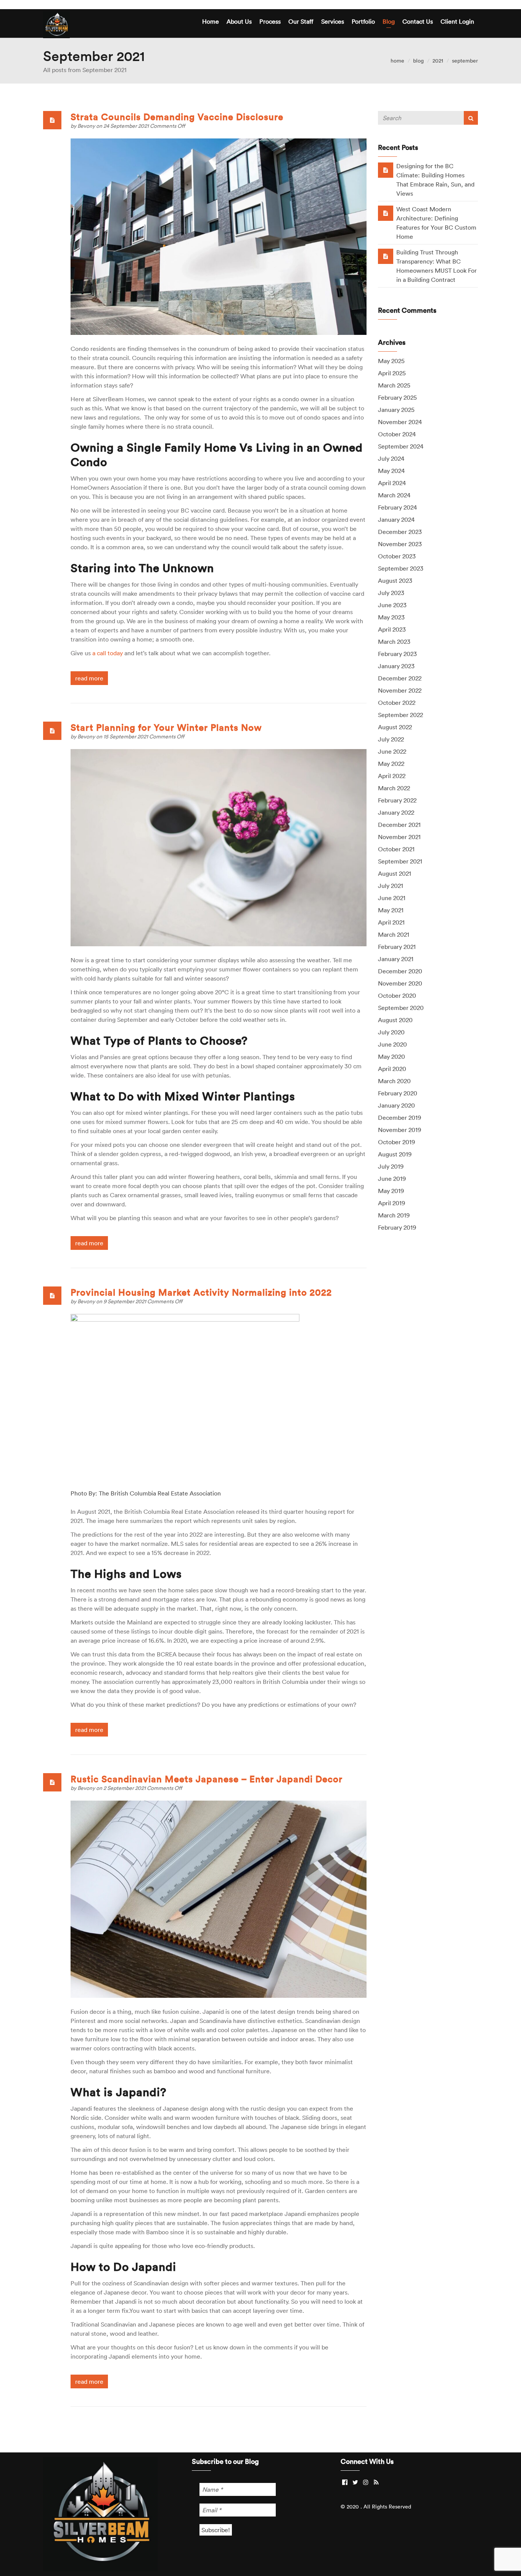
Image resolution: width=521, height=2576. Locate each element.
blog (418, 61)
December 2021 (399, 825)
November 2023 (400, 544)
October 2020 (397, 995)
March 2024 (394, 495)
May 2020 (392, 1056)
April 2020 (392, 1069)
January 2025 (396, 410)
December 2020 (400, 971)
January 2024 (396, 519)
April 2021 (391, 922)
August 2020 (395, 1020)
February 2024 (397, 507)
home (397, 61)
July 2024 (391, 458)
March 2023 (394, 642)
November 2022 (400, 690)
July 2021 (391, 886)
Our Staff (301, 21)
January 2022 (396, 812)
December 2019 (400, 1118)
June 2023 (392, 605)
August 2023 (395, 580)
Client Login (457, 21)
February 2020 (398, 1093)
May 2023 (391, 617)
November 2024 (400, 422)
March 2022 (394, 788)
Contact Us (418, 21)
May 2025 (391, 361)
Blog (389, 21)
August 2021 (395, 873)
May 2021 (391, 910)
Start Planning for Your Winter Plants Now (166, 727)
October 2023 (397, 556)
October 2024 (397, 434)
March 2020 (394, 1081)
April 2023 (392, 629)
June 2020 (392, 1044)
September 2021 (400, 861)
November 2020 (400, 983)
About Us (239, 21)
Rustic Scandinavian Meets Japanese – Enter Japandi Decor (207, 1779)
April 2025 (392, 373)
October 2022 (397, 703)
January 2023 (396, 666)
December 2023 (400, 532)
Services (333, 21)
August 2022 (395, 727)
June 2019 (392, 1179)
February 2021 (397, 947)
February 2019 (397, 1227)
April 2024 (392, 483)
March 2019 (394, 1215)
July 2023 (391, 593)
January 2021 (396, 959)
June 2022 (392, 751)
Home (211, 21)
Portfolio (363, 21)
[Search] (471, 118)
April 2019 (392, 1203)
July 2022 (391, 739)
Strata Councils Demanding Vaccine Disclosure (177, 117)
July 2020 (391, 1032)
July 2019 (391, 1166)
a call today (108, 653)
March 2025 (394, 385)
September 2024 (401, 446)
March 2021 (394, 934)
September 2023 (401, 568)
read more (89, 678)
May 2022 (391, 764)
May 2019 (391, 1191)
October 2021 (396, 849)
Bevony (87, 126)
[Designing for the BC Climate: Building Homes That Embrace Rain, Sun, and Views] (386, 170)
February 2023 (397, 654)
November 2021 (399, 837)
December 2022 (400, 678)
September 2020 (401, 1008)
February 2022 (397, 800)
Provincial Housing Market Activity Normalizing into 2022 (201, 1292)
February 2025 (397, 397)
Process (270, 21)
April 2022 (392, 776)
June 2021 (392, 898)
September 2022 (400, 715)
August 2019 (395, 1154)
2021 (438, 61)
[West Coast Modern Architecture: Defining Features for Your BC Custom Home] (386, 213)
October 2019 (396, 1142)
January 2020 (396, 1105)
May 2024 (391, 471)
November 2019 (400, 1130)
